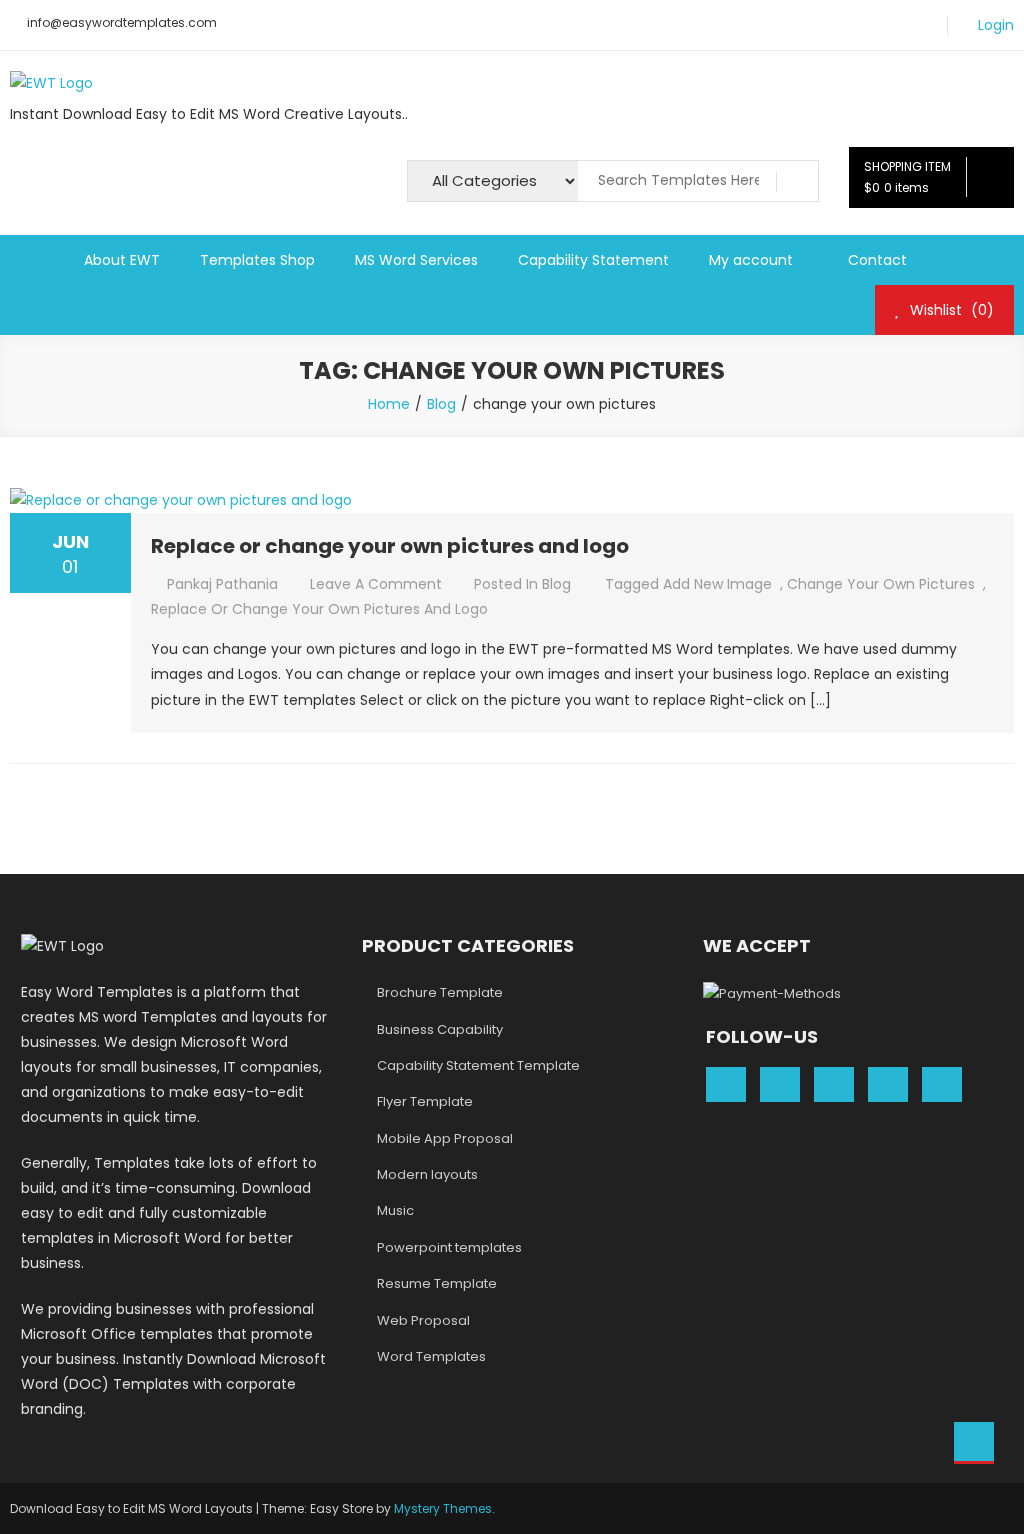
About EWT (122, 260)
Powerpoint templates (449, 1247)
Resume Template (437, 1283)
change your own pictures (881, 584)
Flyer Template (425, 1101)
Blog (556, 584)
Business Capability (440, 1029)
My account (751, 260)
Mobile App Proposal (445, 1138)
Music (395, 1210)
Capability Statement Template (478, 1065)
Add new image (717, 584)
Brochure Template (440, 992)
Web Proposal (423, 1320)
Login (996, 25)
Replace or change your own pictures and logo (390, 546)
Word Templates (431, 1356)
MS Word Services (416, 260)
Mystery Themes (443, 1508)
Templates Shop (257, 260)
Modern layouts (427, 1174)
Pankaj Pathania (222, 584)
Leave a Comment (376, 584)
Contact (877, 260)
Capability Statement (593, 260)
